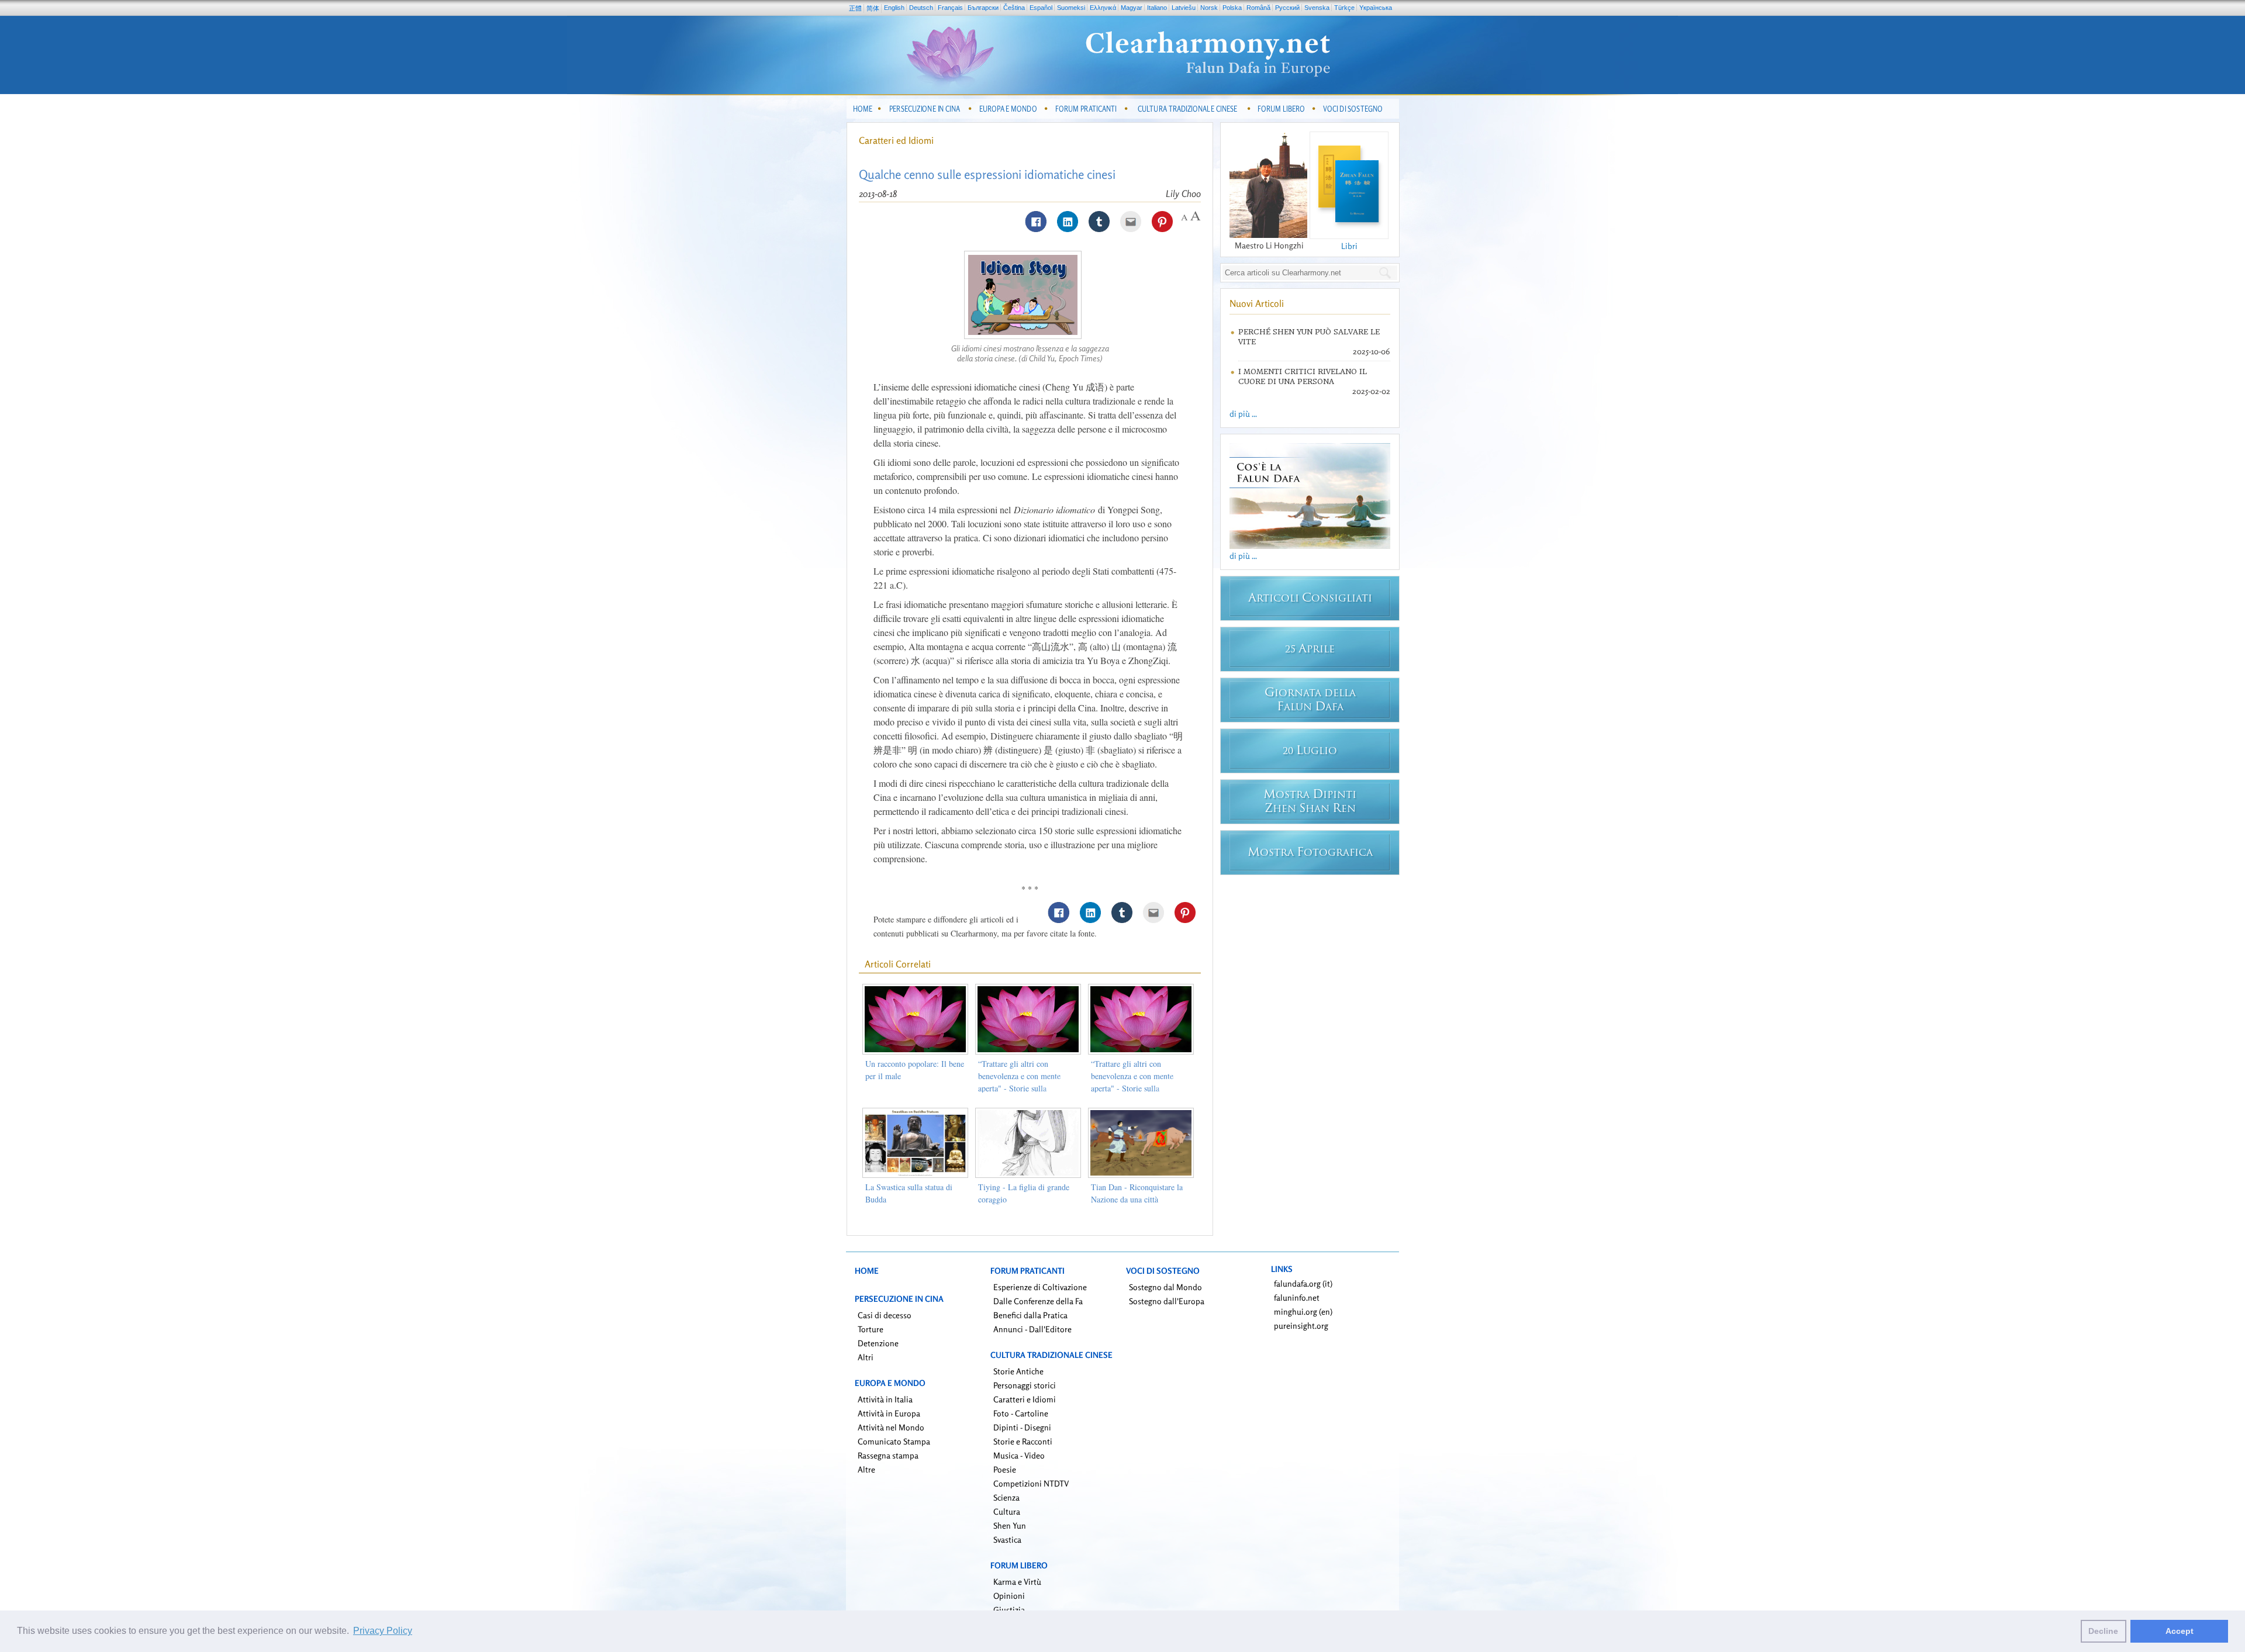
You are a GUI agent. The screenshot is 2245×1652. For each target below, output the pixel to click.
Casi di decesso (885, 1315)
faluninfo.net (1297, 1297)
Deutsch (921, 8)
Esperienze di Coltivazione (1040, 1287)
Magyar (1132, 8)
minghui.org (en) (1303, 1311)
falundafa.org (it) (1303, 1283)
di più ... (1243, 414)
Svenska (1317, 8)
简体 (873, 8)
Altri (866, 1357)
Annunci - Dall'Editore (1032, 1329)
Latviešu (1184, 8)
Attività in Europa (889, 1413)
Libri (1349, 246)
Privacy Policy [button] (383, 1631)
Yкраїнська (1376, 8)
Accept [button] (2180, 1631)
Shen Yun (1010, 1525)
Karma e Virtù (1017, 1582)
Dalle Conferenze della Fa (1038, 1301)
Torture (871, 1329)
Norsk (1209, 8)
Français (950, 8)
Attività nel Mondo (891, 1427)
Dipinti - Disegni (1022, 1427)
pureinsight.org (1301, 1326)
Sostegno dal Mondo (1165, 1287)
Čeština (1014, 8)
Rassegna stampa (888, 1455)
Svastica (1007, 1539)
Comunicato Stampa (894, 1441)
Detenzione (878, 1343)
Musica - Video (1019, 1455)
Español (1041, 8)
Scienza (1006, 1497)
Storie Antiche (1018, 1371)
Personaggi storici (1025, 1385)
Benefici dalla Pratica (1030, 1315)
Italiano (1157, 8)
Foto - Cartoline (1021, 1413)
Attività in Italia (885, 1399)
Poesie (1005, 1469)
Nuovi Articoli (1257, 303)
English (894, 8)
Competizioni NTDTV (1031, 1483)
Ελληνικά (1103, 8)
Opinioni (1009, 1596)
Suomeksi (1071, 8)
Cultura (1007, 1511)
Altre (866, 1469)
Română (1258, 8)
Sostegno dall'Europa (1167, 1301)
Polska (1232, 8)
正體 (855, 8)
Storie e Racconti (1023, 1441)
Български (983, 8)
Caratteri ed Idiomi (896, 140)
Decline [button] (2103, 1631)
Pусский (1287, 8)
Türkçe (1344, 8)
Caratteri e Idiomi (1025, 1399)
